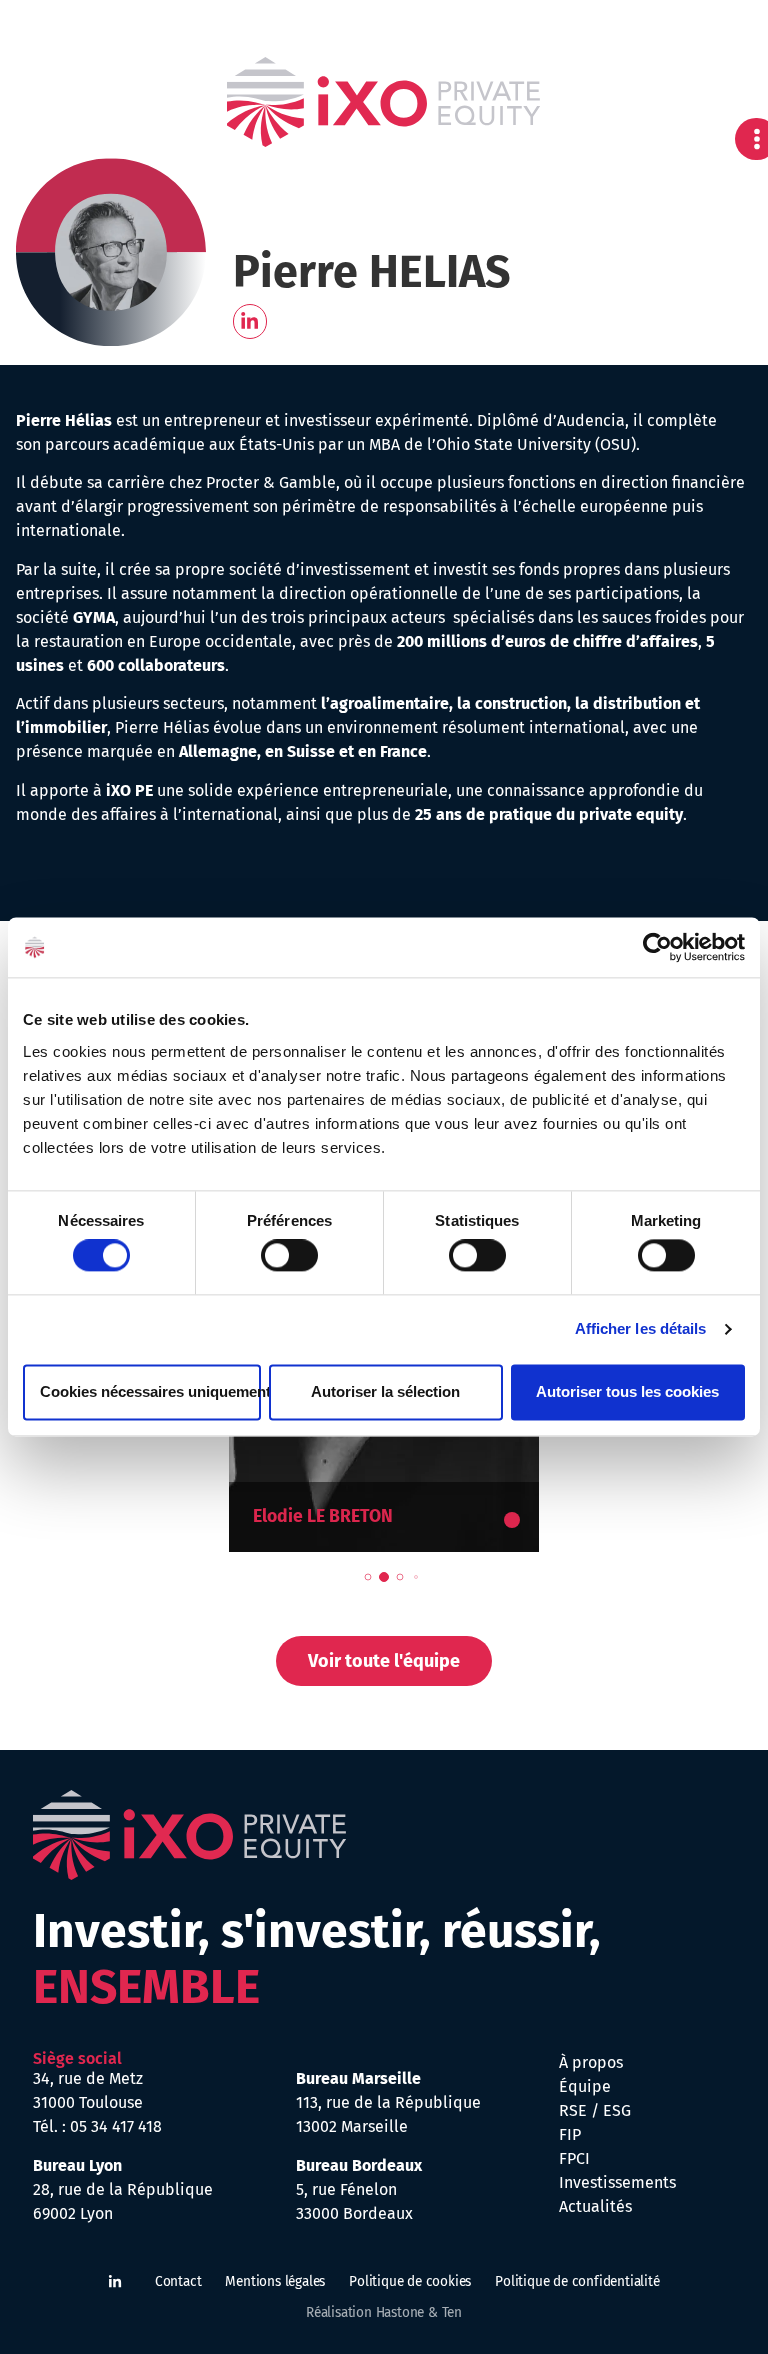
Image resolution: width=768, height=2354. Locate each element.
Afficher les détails (641, 1329)
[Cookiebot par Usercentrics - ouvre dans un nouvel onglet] (657, 947)
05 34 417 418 (116, 2126)
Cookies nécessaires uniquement (150, 1391)
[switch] (289, 1256)
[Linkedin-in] (250, 321)
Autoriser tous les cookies (627, 1391)
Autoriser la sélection (385, 1391)
